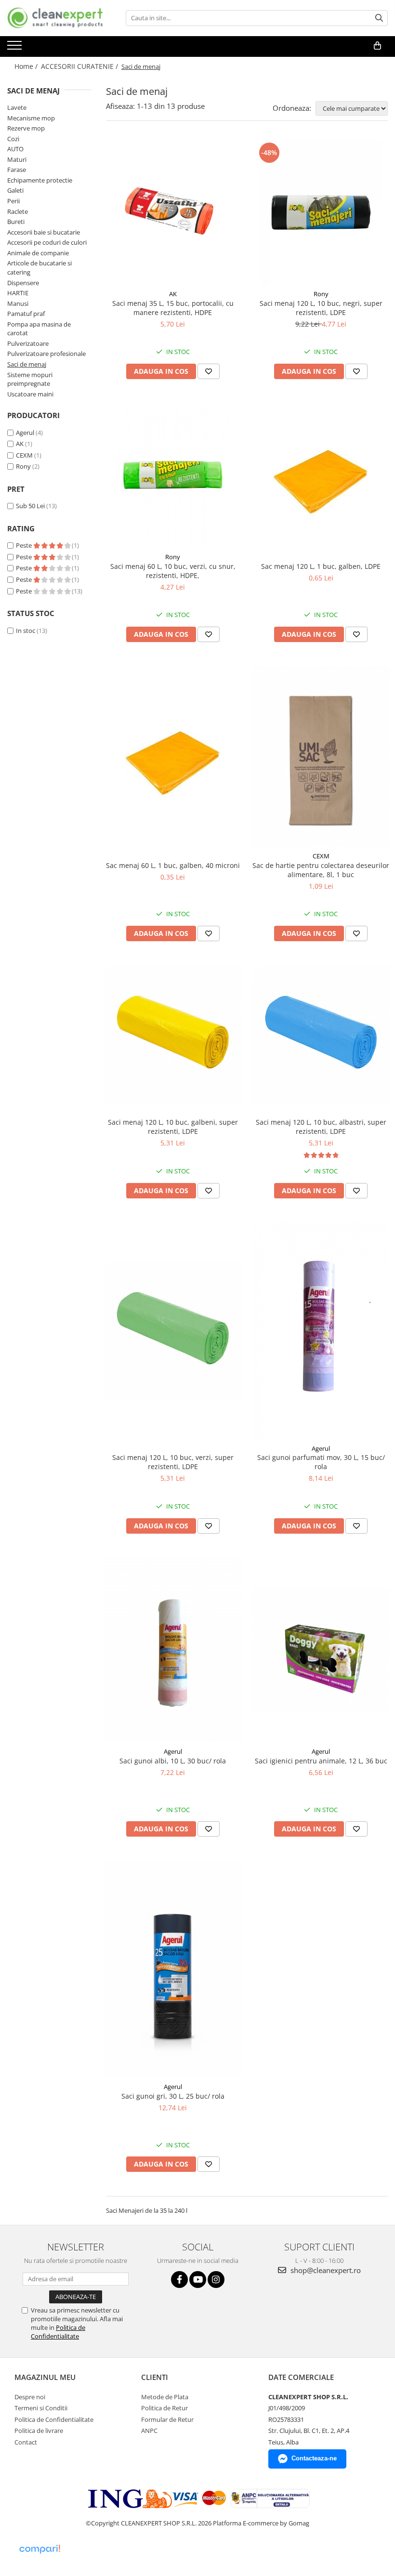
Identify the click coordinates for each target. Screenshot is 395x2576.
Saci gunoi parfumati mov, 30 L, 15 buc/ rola (321, 1462)
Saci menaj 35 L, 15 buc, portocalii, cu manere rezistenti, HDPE (173, 308)
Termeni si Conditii (41, 2408)
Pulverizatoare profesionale (46, 354)
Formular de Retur (167, 2419)
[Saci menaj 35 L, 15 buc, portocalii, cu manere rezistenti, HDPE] (173, 212)
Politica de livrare (39, 2431)
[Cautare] (379, 18)
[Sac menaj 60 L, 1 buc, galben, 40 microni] (173, 757)
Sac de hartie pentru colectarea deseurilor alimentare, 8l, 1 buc (321, 870)
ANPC (149, 2431)
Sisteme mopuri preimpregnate (30, 379)
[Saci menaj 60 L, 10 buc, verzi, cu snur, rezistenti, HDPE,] (173, 475)
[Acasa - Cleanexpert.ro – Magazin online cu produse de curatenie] (55, 18)
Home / (27, 66)
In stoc (26, 631)
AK (20, 444)
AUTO (15, 149)
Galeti (15, 190)
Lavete (17, 107)
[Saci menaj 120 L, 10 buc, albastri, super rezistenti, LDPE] (321, 1035)
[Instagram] (216, 2280)
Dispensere (23, 283)
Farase (17, 170)
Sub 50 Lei (30, 506)
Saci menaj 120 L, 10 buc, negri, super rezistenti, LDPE (321, 308)
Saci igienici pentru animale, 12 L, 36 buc (321, 1761)
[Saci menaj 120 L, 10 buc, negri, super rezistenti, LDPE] (321, 212)
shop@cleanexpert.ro (325, 2270)
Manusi (18, 303)
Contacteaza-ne (314, 2458)
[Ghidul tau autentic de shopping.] (39, 2549)
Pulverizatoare (28, 343)
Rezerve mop (26, 128)
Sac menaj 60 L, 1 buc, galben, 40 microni (173, 865)
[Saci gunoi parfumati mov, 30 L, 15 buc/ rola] (321, 1331)
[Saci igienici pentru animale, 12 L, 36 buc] (321, 1650)
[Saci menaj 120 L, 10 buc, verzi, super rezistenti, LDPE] (173, 1331)
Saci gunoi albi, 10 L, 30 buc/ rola (173, 1761)
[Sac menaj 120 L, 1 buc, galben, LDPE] (321, 475)
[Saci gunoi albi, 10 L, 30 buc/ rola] (173, 1650)
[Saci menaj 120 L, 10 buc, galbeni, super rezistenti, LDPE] (173, 1035)
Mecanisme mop (31, 118)
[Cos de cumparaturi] (377, 46)
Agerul (25, 433)
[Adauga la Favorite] (209, 371)
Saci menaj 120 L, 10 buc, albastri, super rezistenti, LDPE (321, 1127)
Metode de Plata (165, 2397)
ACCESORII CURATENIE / (80, 66)
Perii (13, 201)
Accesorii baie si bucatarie (44, 232)
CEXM (24, 455)
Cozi (13, 139)
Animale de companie (38, 253)
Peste (25, 545)
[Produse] (16, 48)
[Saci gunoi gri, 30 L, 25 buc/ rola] (173, 1969)
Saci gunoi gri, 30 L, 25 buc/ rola (173, 2096)
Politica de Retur (165, 2408)
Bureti (16, 222)
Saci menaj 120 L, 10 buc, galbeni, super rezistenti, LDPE (173, 1127)
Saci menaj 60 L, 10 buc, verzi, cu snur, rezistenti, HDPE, (173, 571)
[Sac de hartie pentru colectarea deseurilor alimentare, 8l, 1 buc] (321, 756)
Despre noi (30, 2397)
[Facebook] (179, 2280)
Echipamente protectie (40, 180)
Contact (26, 2442)
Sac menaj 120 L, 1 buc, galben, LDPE (321, 566)
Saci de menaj (27, 364)
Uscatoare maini (30, 394)
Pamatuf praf (26, 314)
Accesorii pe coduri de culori (47, 242)
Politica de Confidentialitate (58, 2332)
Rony (23, 466)
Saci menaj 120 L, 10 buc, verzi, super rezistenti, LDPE (173, 1462)
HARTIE (18, 293)
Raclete (18, 211)
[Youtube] (198, 2280)
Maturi (17, 159)
